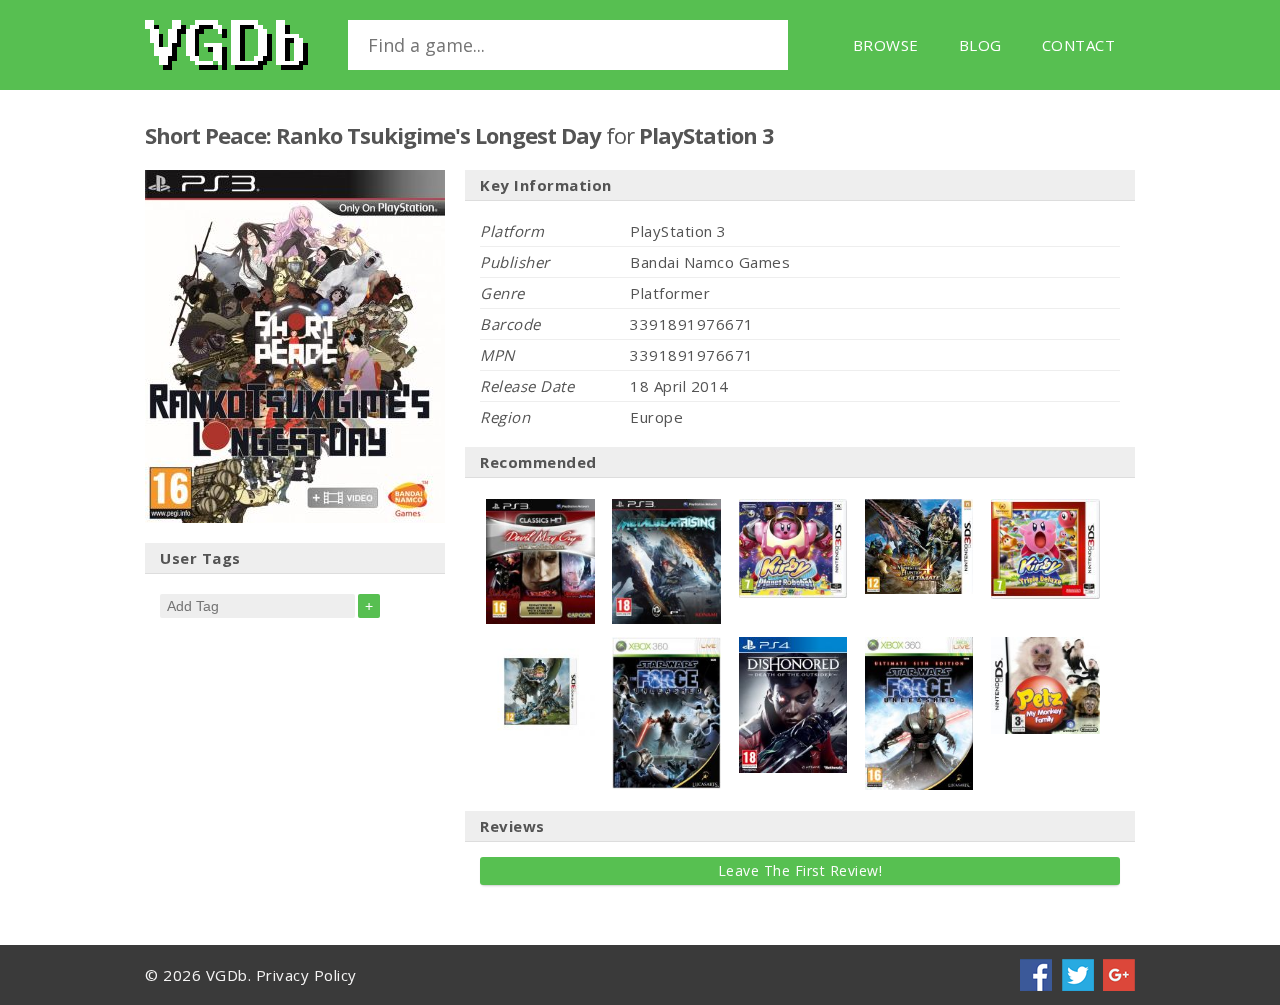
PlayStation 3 (706, 135)
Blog (980, 45)
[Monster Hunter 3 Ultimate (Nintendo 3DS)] (540, 647)
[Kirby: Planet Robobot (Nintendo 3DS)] (793, 509)
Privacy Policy (306, 975)
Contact (1079, 45)
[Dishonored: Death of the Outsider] (793, 647)
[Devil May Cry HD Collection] (540, 509)
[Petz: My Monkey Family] (1045, 647)
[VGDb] (226, 45)
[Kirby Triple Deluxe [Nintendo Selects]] (1045, 509)
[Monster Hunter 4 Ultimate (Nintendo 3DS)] (919, 509)
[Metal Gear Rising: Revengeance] (666, 509)
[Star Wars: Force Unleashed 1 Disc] (666, 647)
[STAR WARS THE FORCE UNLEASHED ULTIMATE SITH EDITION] (919, 647)
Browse (886, 45)
